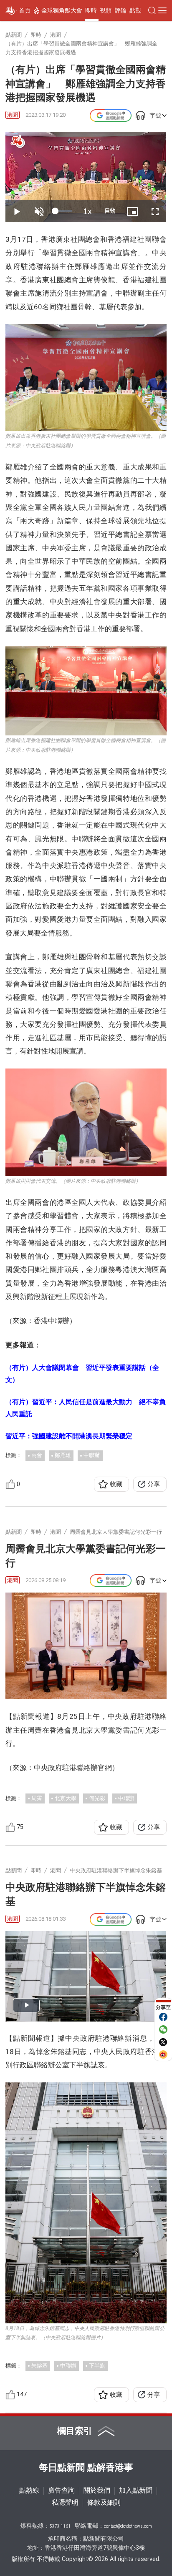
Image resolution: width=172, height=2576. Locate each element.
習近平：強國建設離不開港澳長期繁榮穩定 (69, 1436)
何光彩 (97, 1798)
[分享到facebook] (163, 2017)
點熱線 (29, 2491)
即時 (91, 10)
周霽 (37, 1798)
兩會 (37, 1455)
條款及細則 (104, 2503)
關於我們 (97, 2491)
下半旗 (97, 2366)
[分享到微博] (163, 2054)
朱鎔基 (39, 2366)
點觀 (135, 10)
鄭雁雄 (63, 1455)
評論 (121, 10)
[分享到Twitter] (163, 2042)
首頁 (25, 10)
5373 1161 (60, 2526)
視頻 (106, 10)
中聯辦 (92, 1455)
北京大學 (66, 1798)
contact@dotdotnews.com (128, 2526)
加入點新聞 (136, 2491)
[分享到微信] (163, 2029)
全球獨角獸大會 (62, 10)
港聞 (13, 115)
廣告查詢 (61, 2491)
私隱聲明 (65, 2503)
